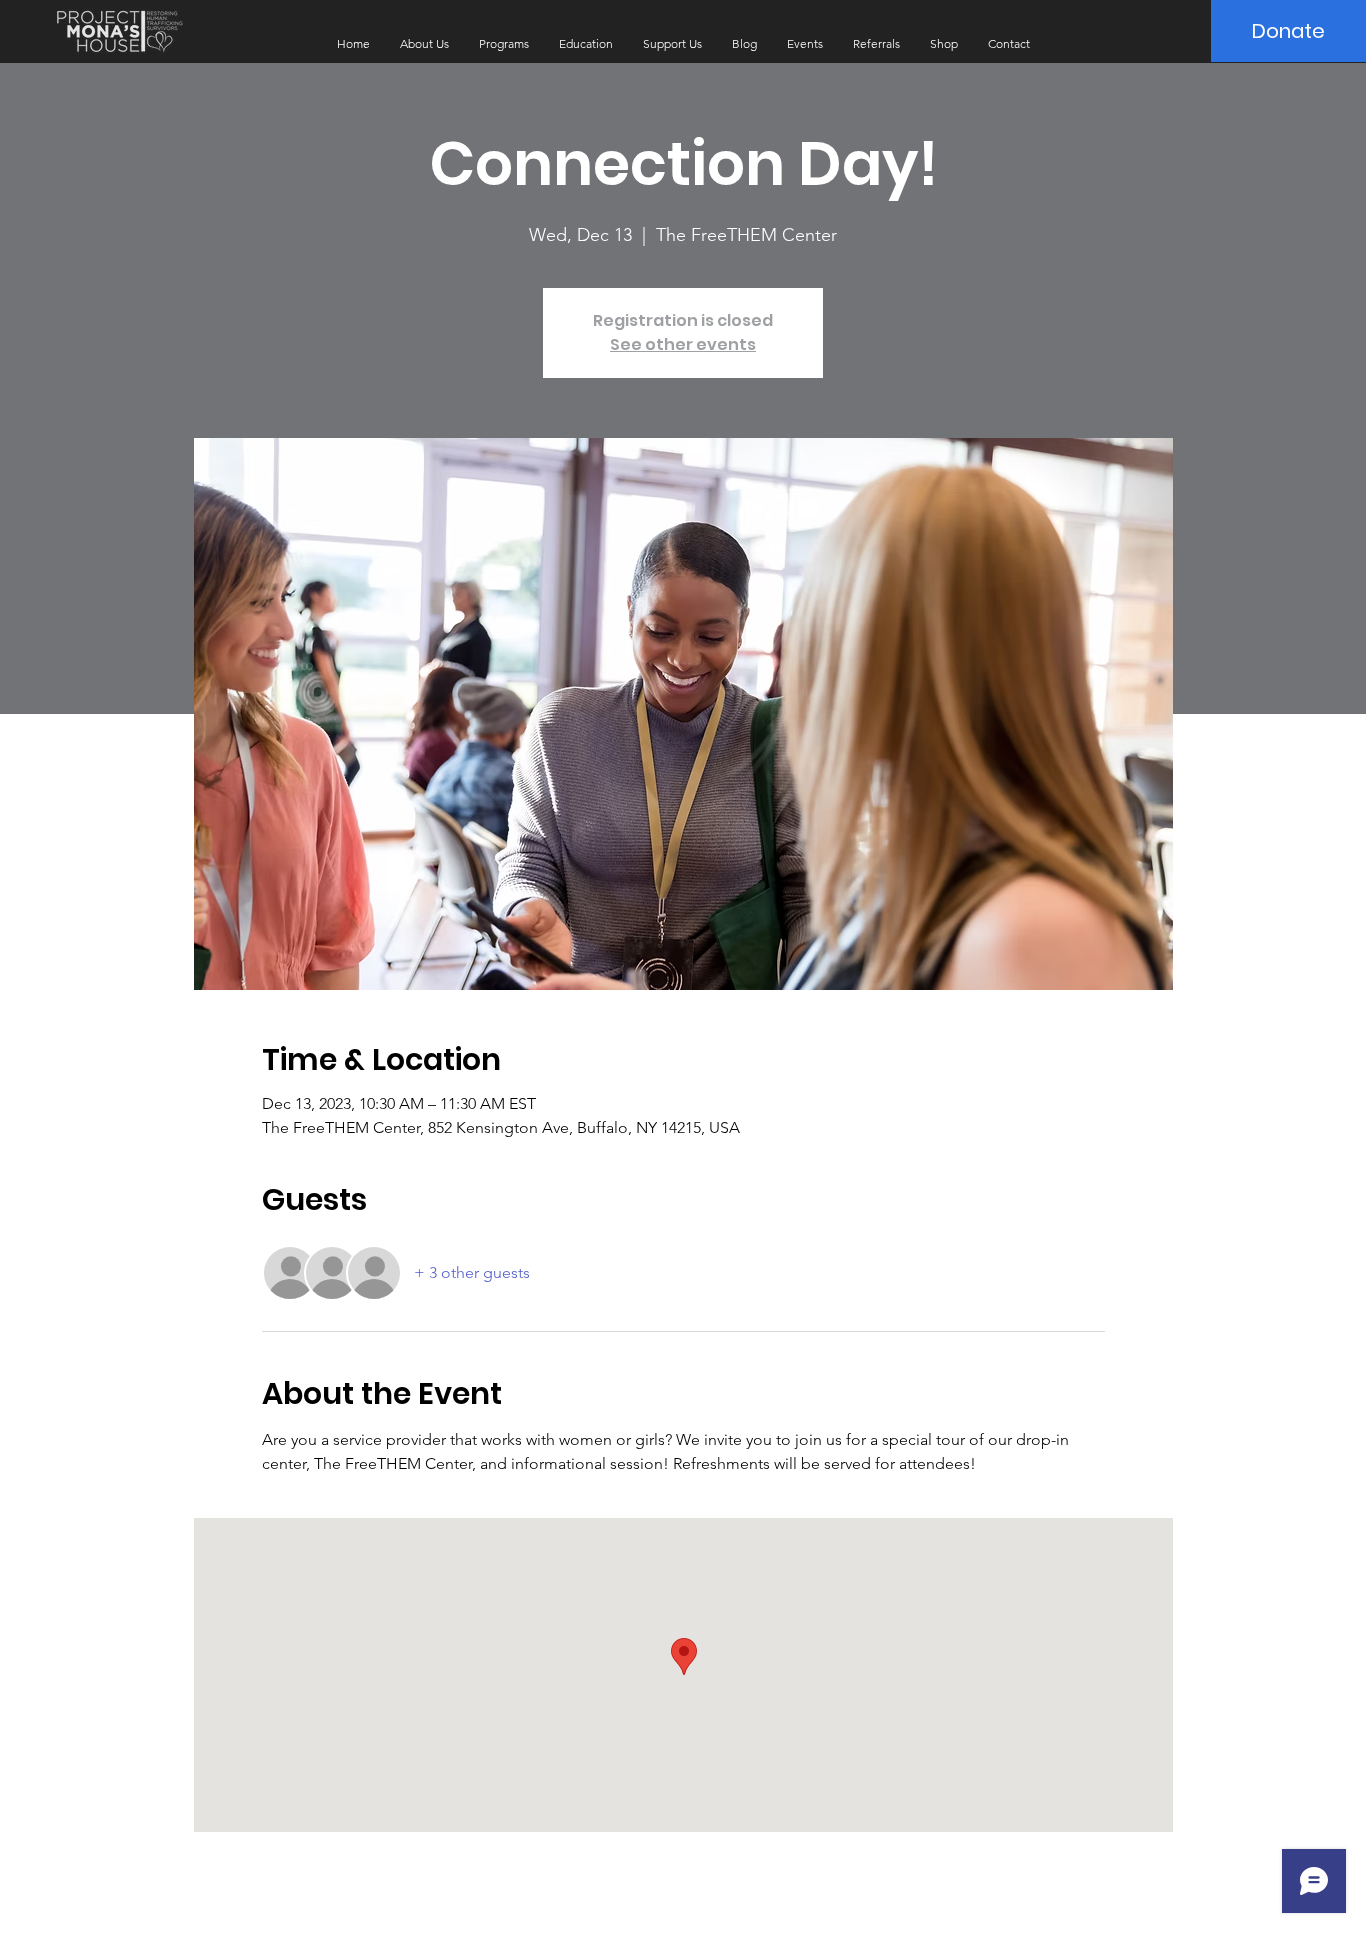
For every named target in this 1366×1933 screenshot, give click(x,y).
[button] (424, 44)
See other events (683, 344)
